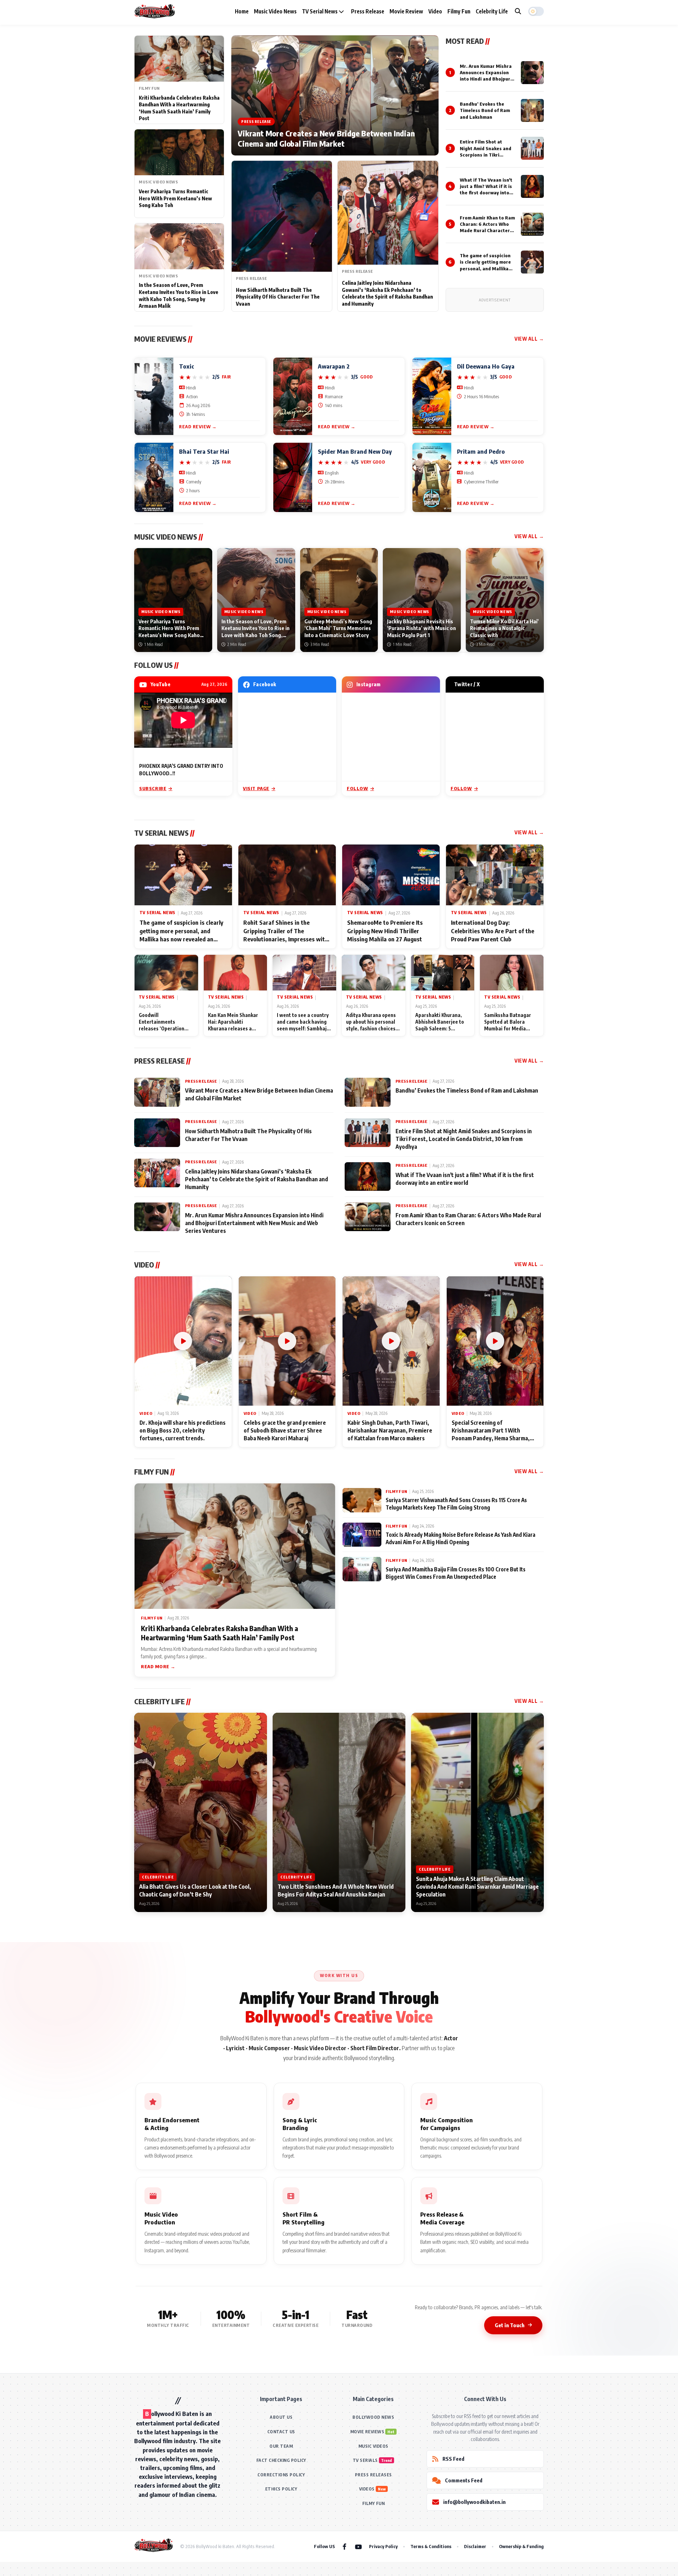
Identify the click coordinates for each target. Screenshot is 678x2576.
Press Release (368, 11)
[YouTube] (358, 2546)
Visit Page (256, 788)
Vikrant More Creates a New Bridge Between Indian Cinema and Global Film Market (326, 139)
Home (242, 11)
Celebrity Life (492, 11)
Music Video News (275, 11)
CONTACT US (281, 2432)
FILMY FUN (374, 2503)
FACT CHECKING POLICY (281, 2460)
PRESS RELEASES (373, 2475)
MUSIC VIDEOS (373, 2446)
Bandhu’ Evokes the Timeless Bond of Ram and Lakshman (485, 110)
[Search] (518, 11)
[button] (536, 11)
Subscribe (153, 788)
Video (435, 11)
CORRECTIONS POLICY (281, 2475)
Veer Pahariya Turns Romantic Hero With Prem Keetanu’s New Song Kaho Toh (175, 198)
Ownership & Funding (521, 2546)
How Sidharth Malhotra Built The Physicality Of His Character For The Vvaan (278, 297)
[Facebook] (344, 2546)
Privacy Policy (383, 2546)
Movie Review (406, 11)
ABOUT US (281, 2417)
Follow (358, 788)
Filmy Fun (459, 11)
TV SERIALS (365, 2460)
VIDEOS (367, 2489)
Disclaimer (475, 2546)
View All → (529, 339)
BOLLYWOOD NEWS (373, 2417)
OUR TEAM (281, 2446)
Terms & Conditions (431, 2546)
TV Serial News (320, 11)
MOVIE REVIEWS (367, 2432)
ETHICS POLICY (281, 2489)
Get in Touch (510, 2325)
